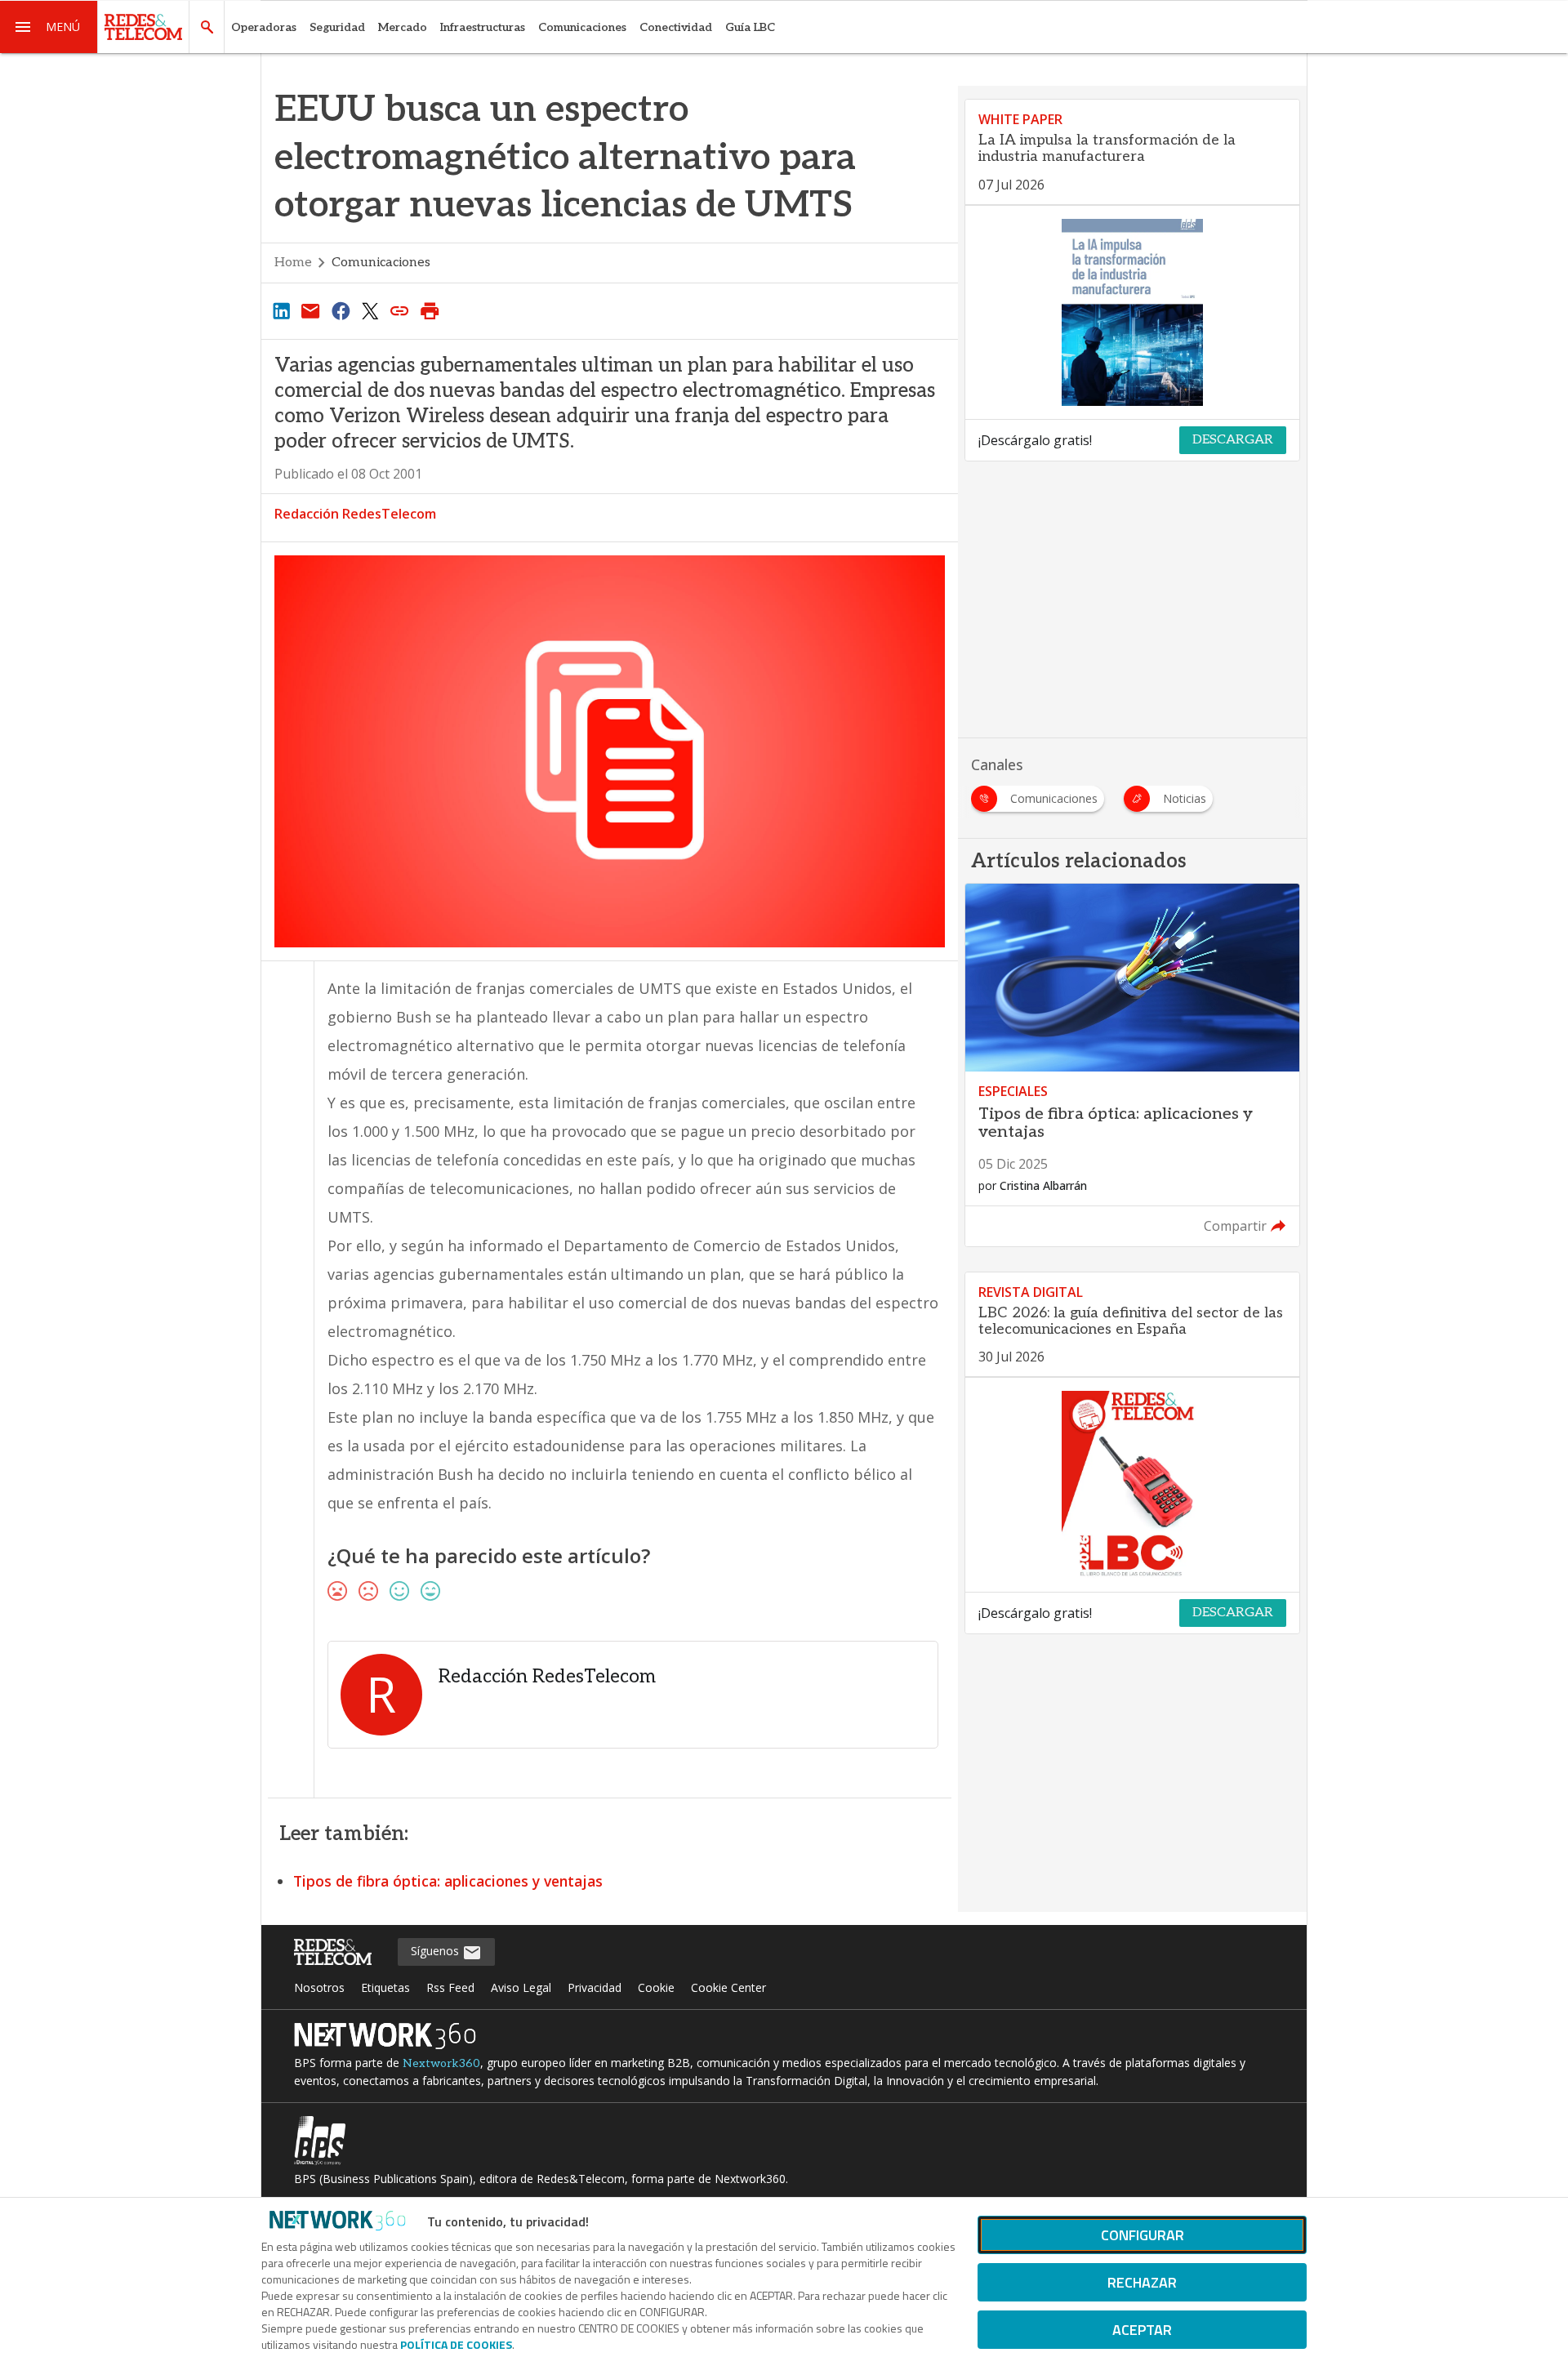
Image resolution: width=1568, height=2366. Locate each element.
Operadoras (264, 27)
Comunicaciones (582, 27)
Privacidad (595, 1987)
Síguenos (437, 1951)
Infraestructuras (483, 27)
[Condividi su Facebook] (341, 310)
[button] (49, 27)
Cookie (656, 1987)
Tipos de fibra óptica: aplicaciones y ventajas (448, 1881)
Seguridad (337, 27)
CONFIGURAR (1143, 2235)
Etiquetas (385, 1987)
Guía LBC (750, 27)
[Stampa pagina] (430, 310)
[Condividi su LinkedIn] (281, 310)
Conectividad (676, 27)
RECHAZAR (1142, 2282)
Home (293, 263)
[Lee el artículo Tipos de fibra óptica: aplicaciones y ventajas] (1132, 1065)
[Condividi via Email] (310, 310)
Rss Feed (450, 1987)
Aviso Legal (521, 1987)
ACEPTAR (1142, 2330)
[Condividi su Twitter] (370, 310)
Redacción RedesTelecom (355, 514)
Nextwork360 (441, 2063)
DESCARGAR (1233, 440)
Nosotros (319, 1987)
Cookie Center (728, 1987)
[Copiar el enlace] (400, 310)
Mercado (403, 27)
